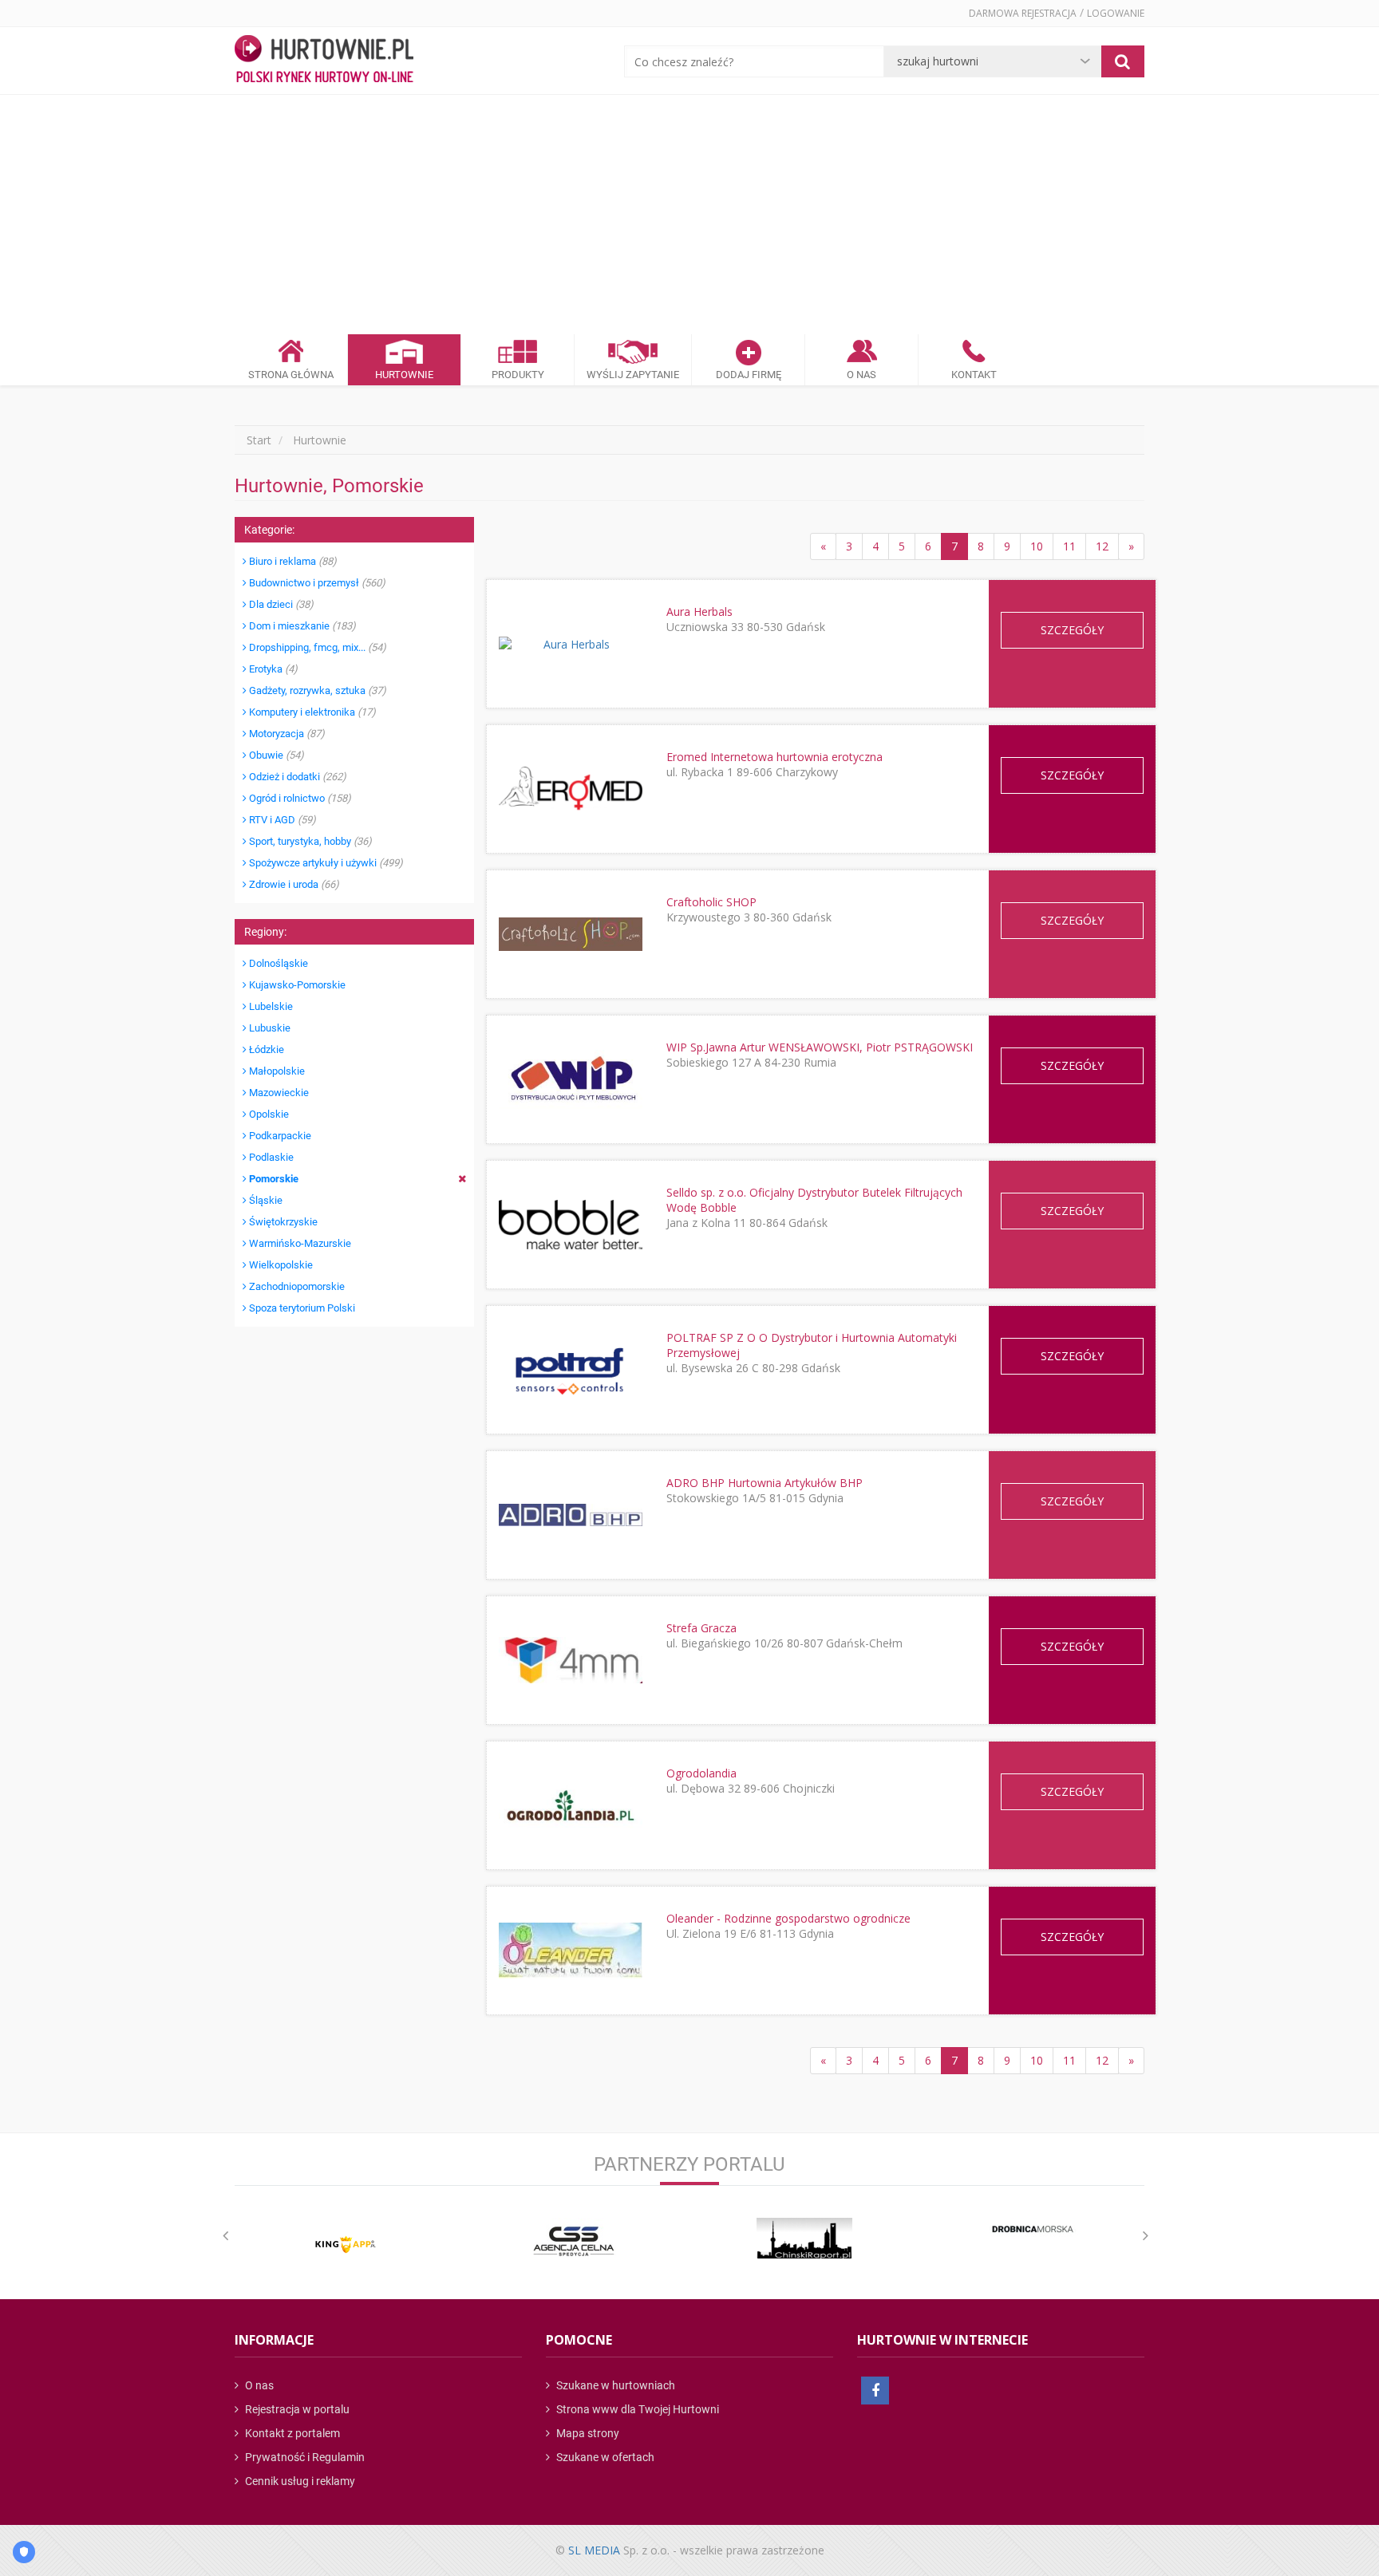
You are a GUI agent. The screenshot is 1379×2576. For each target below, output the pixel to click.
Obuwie (275, 755)
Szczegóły (1072, 630)
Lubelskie (270, 1006)
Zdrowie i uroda (293, 884)
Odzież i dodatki (296, 777)
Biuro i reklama (292, 561)
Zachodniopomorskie (296, 1286)
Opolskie (268, 1114)
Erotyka (272, 669)
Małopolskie (276, 1071)
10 (1037, 546)
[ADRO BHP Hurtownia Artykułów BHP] (570, 1515)
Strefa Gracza (701, 1628)
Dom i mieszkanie (301, 626)
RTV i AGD (281, 820)
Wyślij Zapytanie (633, 375)
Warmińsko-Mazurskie (299, 1243)
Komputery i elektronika (311, 712)
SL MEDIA (594, 2550)
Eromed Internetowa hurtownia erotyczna (774, 757)
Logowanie (1116, 13)
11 (1069, 546)
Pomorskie (273, 1179)
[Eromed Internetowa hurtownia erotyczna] (570, 789)
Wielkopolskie (280, 1265)
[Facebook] (875, 2391)
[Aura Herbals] (570, 644)
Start (259, 440)
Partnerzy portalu (689, 2164)
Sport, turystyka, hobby (309, 841)
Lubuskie (269, 1028)
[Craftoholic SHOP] (570, 934)
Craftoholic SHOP (711, 902)
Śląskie (265, 1200)
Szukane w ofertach (604, 2457)
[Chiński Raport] (804, 2238)
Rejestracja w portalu (296, 2409)
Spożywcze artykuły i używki (325, 863)
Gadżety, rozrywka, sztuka (316, 690)
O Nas (861, 375)
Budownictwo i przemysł (316, 583)
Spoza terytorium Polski (301, 1308)
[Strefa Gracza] (570, 1660)
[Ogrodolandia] (570, 1806)
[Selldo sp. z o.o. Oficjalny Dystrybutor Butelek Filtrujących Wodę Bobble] (570, 1225)
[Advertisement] (689, 215)
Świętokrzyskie (282, 1222)
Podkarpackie (279, 1136)
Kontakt (974, 375)
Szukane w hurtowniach (614, 2385)
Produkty (518, 375)
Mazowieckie (278, 1093)
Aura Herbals (699, 611)
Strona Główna (291, 375)
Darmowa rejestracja (1023, 13)
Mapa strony (587, 2433)
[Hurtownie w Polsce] (324, 61)
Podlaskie (270, 1157)
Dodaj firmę (749, 375)
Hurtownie (404, 375)
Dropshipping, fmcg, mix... (316, 647)
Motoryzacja (286, 734)
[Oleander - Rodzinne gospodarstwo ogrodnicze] (570, 1950)
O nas (258, 2385)
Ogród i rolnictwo (299, 798)
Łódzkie (265, 1049)
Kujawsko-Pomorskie (296, 985)
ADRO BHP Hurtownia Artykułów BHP (765, 1483)
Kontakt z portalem (291, 2433)
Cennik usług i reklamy (299, 2481)
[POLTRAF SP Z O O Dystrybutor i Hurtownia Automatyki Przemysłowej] (570, 1369)
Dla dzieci (280, 604)
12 (1102, 546)
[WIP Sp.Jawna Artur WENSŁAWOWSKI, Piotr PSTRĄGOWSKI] (570, 1079)
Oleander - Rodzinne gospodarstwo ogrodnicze (788, 1918)
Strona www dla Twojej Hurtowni (636, 2409)
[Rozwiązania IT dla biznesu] (346, 2245)
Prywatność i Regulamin (304, 2457)
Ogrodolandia (701, 1773)
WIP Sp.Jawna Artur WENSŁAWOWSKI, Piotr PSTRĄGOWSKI (820, 1047)
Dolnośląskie (277, 963)
